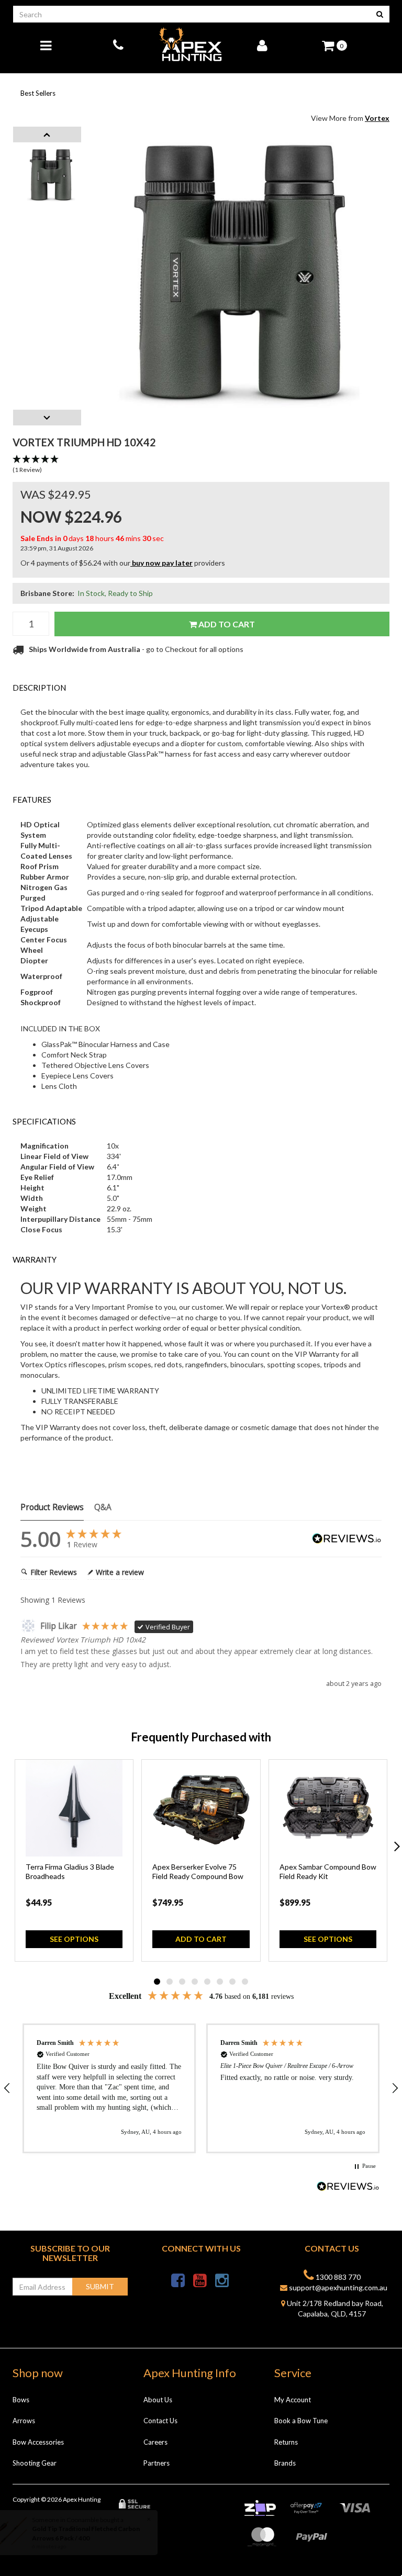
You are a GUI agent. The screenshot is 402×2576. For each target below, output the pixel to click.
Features (32, 800)
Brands (285, 2463)
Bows (21, 2400)
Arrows (24, 2421)
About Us (158, 2400)
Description (39, 688)
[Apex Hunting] (191, 45)
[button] (201, 465)
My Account (293, 2400)
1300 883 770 (337, 2277)
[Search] (380, 14)
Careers (155, 2442)
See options (74, 1939)
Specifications (44, 1121)
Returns (286, 2442)
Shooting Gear (35, 2463)
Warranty (35, 1259)
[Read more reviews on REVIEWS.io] (348, 2187)
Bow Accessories (38, 2442)
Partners (157, 2463)
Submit (100, 2286)
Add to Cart (226, 624)
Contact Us (160, 2421)
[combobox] (192, 14)
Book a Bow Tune (301, 2421)
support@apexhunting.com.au (337, 2287)
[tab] (201, 688)
